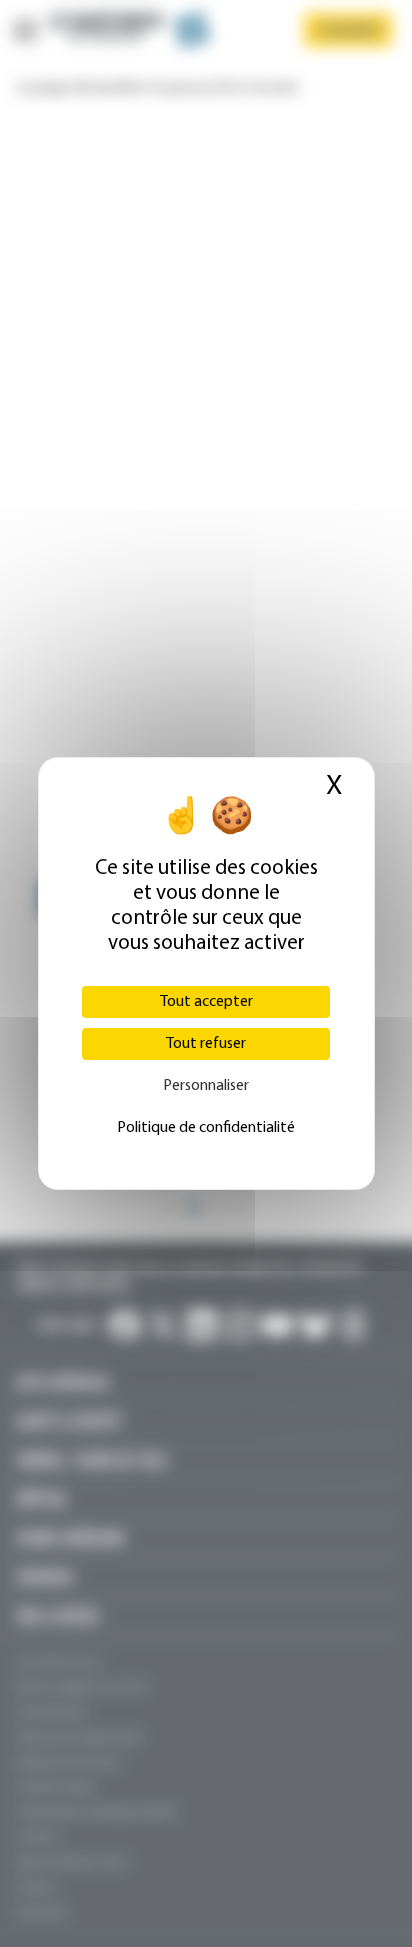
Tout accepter (206, 1002)
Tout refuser (206, 1044)
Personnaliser (206, 1086)
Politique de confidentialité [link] (206, 1128)
